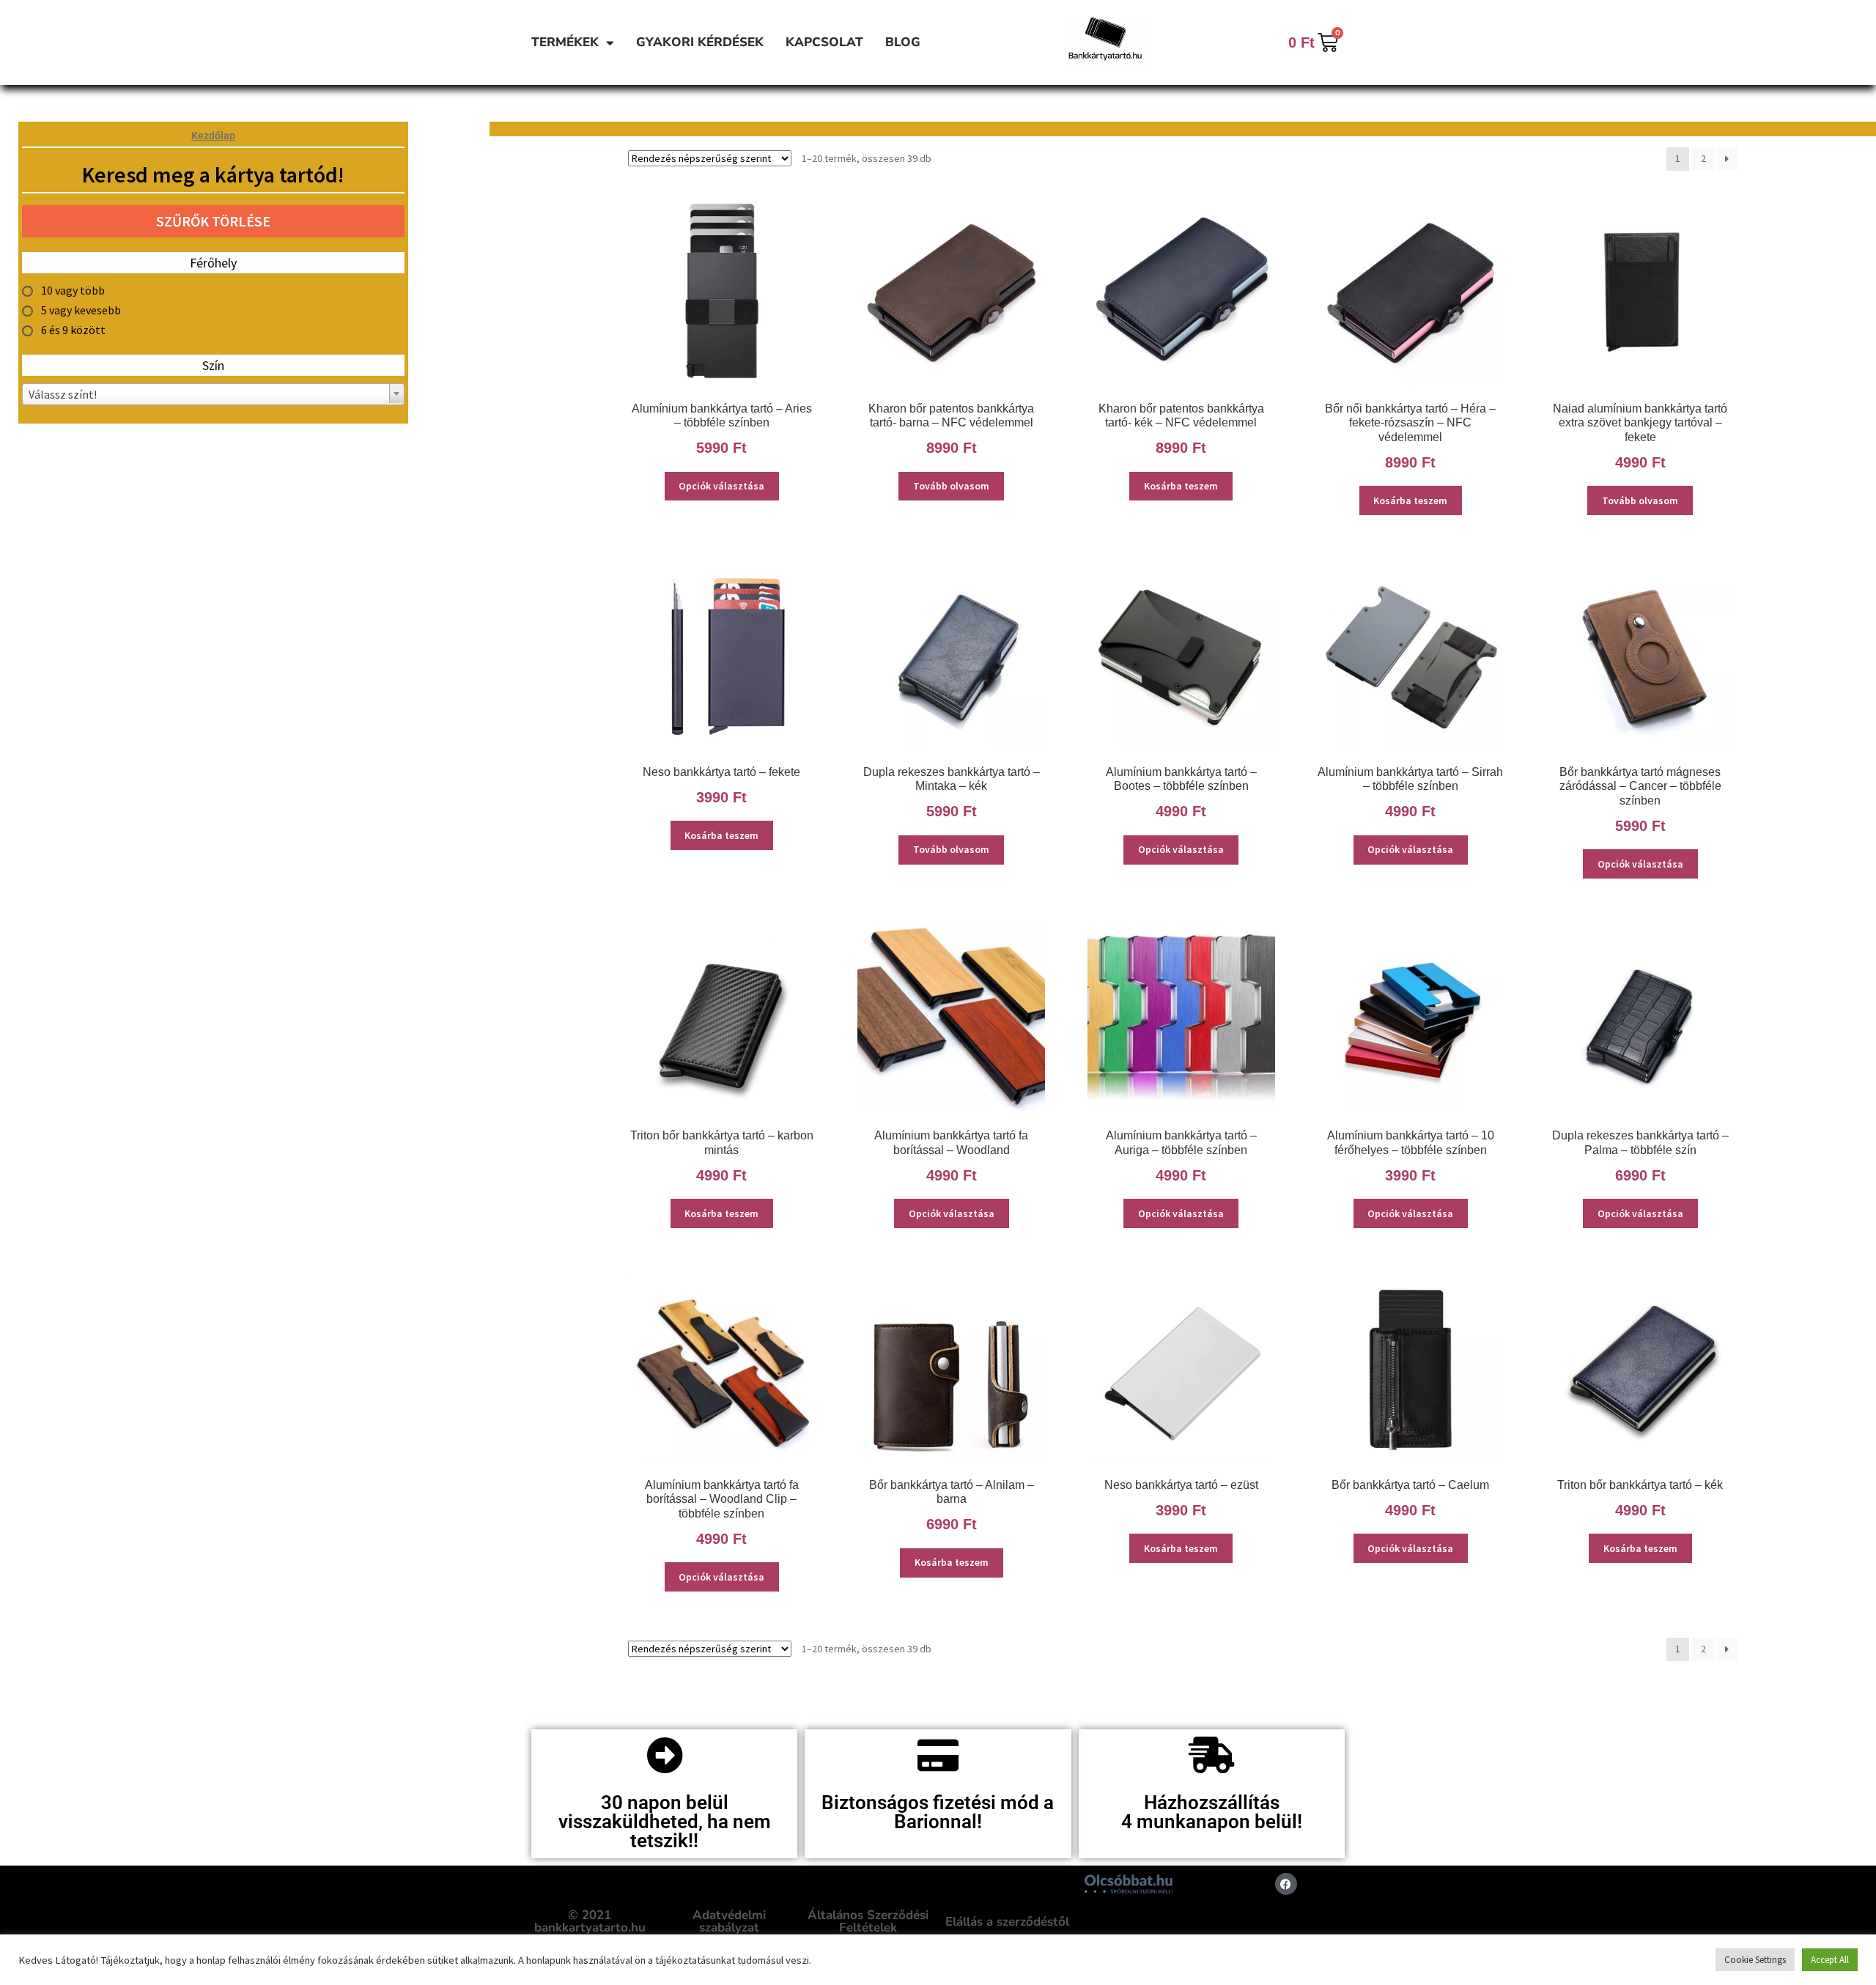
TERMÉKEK (565, 42)
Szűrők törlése (213, 221)
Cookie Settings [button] (1755, 1960)
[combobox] (213, 394)
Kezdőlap (213, 136)
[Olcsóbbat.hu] (1129, 1884)
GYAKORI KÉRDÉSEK (700, 42)
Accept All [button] (1830, 1960)
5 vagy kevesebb (81, 310)
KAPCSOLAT (824, 42)
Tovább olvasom (951, 486)
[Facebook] (1286, 1884)
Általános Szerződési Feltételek (868, 1921)
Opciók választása (721, 486)
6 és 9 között (73, 330)
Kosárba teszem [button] (1181, 486)
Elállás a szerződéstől (1007, 1922)
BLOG (903, 42)
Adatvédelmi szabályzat (729, 1921)
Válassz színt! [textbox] (63, 394)
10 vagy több (73, 290)
